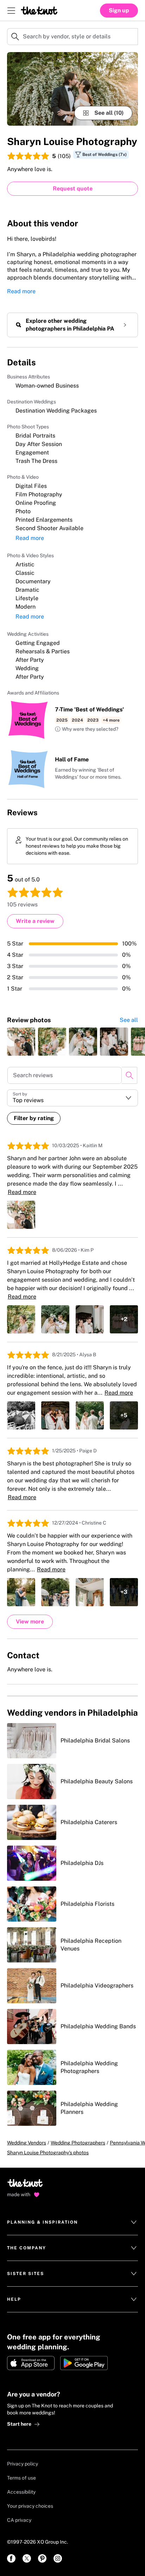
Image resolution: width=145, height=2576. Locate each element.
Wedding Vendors (27, 2143)
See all (129, 1020)
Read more (21, 291)
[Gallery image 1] (72, 89)
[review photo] (21, 1042)
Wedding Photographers (78, 2143)
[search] (129, 1075)
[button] (87, 729)
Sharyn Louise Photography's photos (48, 2153)
